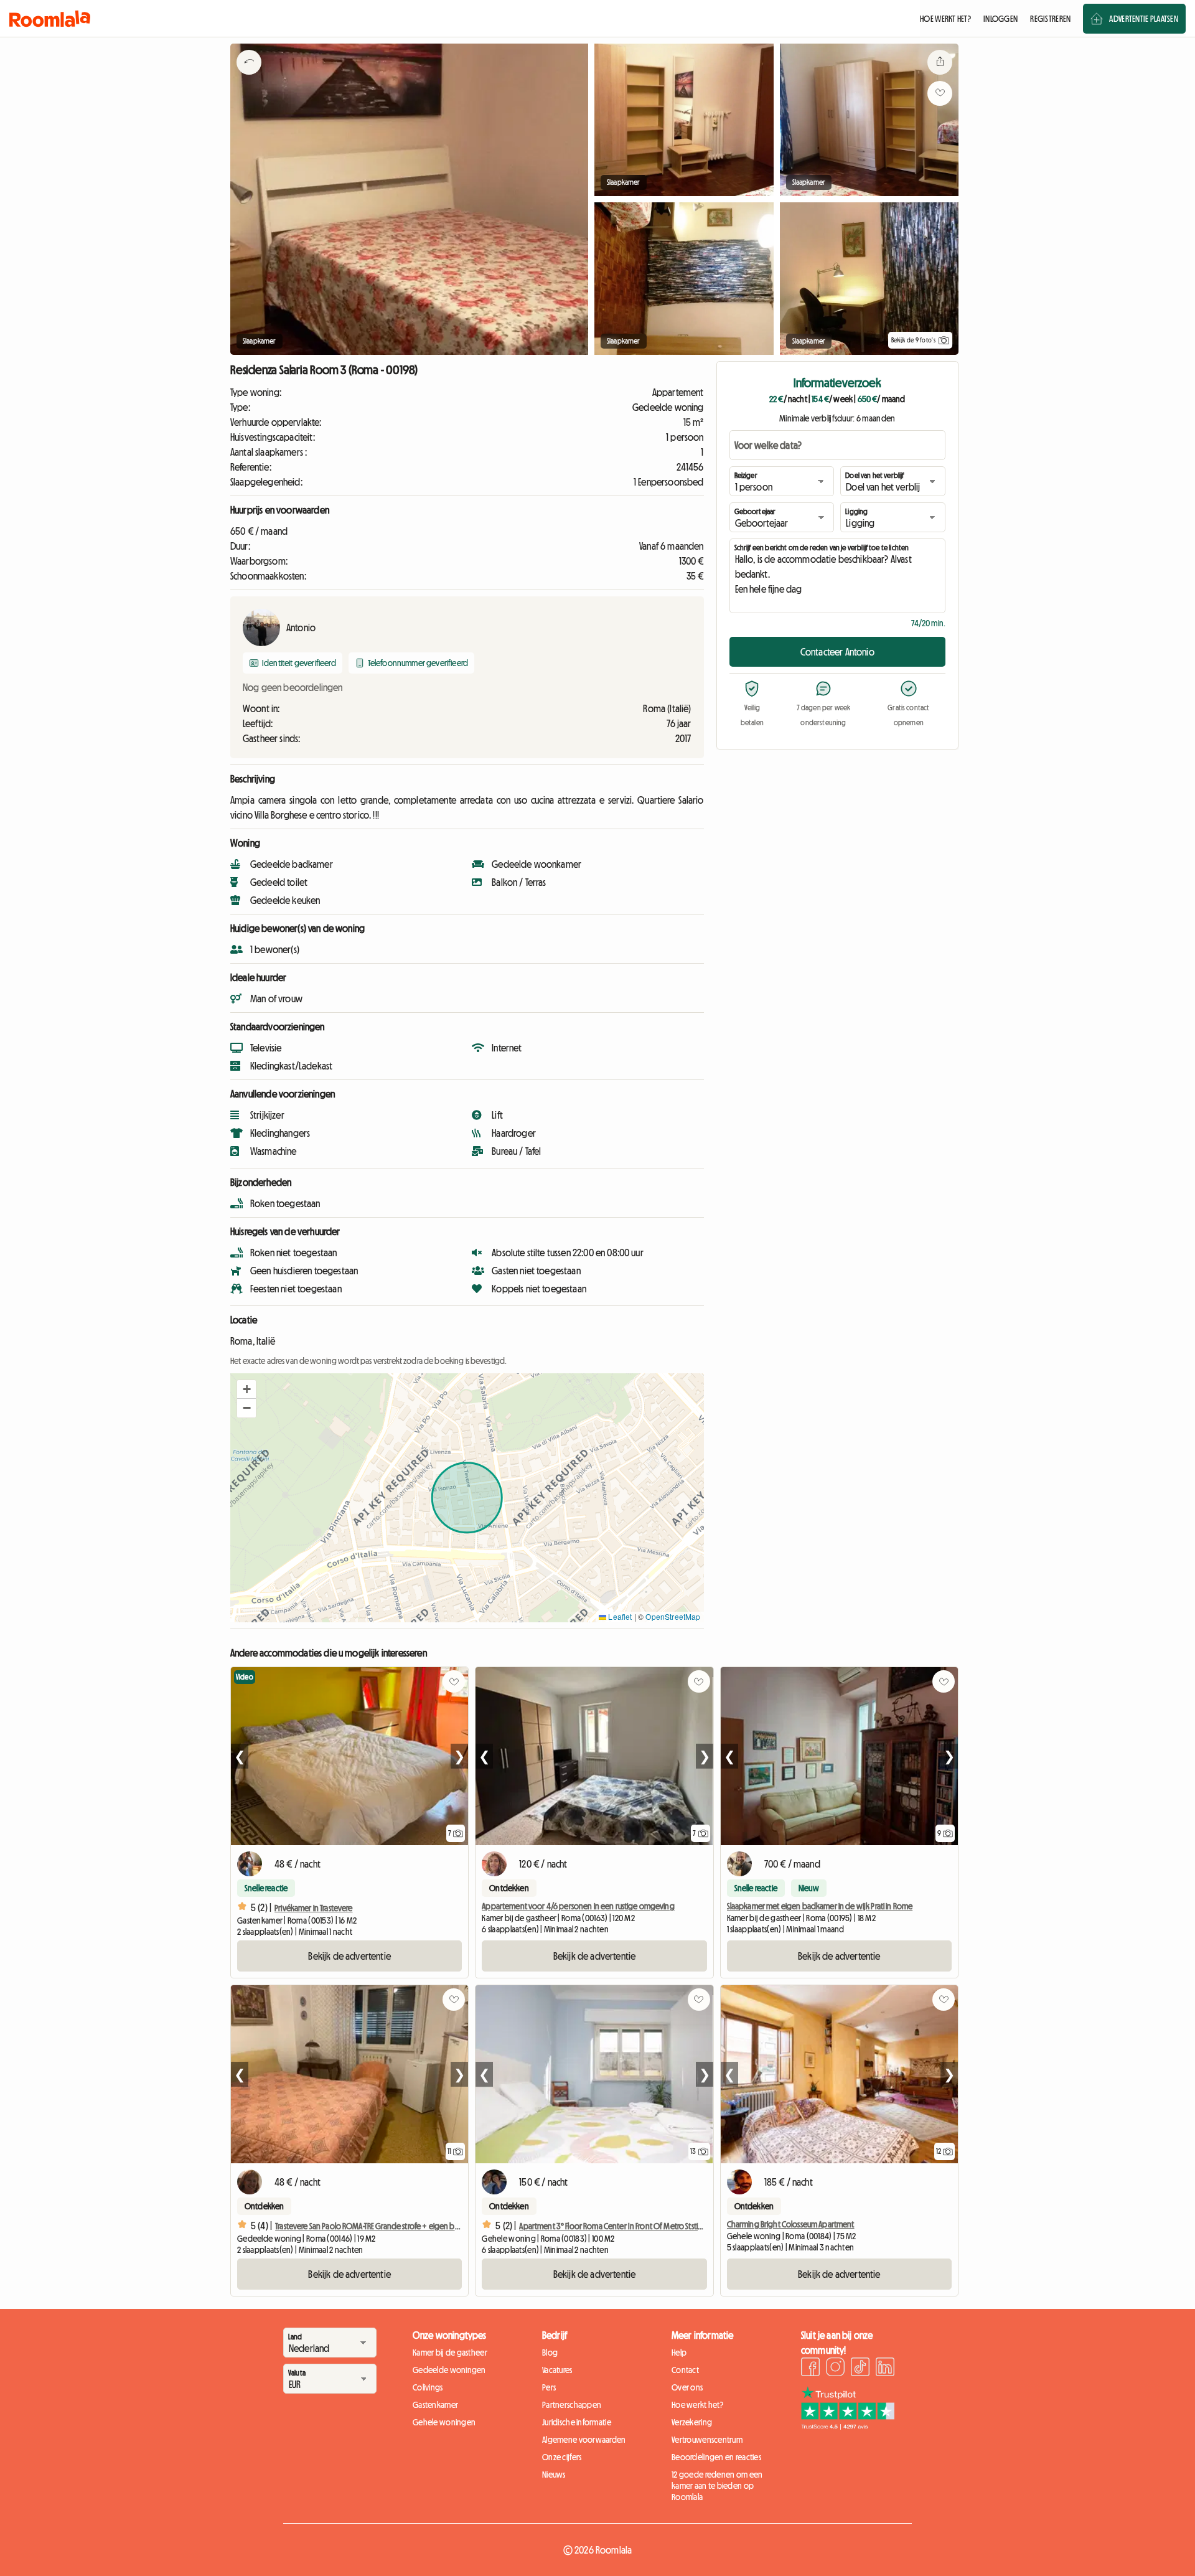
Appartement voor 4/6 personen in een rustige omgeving (578, 1906)
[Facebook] (810, 2369)
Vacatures (557, 2370)
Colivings (428, 2387)
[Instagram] (835, 2369)
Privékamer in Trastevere (313, 1908)
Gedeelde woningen (449, 2370)
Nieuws (554, 2475)
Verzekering (692, 2422)
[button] (246, 1389)
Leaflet (619, 1616)
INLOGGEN (1001, 19)
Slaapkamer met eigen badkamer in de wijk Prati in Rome (820, 1906)
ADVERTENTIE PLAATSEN (1144, 19)
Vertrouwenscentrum (707, 2440)
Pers (549, 2387)
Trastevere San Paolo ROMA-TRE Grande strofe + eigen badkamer (380, 2226)
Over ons (687, 2387)
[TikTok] (860, 2369)
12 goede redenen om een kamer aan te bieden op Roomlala (717, 2486)
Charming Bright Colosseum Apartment (791, 2224)
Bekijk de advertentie (349, 1956)
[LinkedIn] (885, 2369)
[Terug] (249, 78)
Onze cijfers (562, 2457)
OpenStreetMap (673, 1616)
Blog (550, 2353)
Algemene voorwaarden (584, 2440)
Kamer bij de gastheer (450, 2353)
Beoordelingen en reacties (716, 2457)
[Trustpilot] (848, 2426)
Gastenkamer (435, 2405)
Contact (685, 2370)
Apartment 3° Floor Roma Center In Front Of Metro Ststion (613, 2226)
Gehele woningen (444, 2422)
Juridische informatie (577, 2422)
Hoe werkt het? (697, 2405)
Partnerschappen (572, 2405)
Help (679, 2353)
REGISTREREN (1050, 19)
